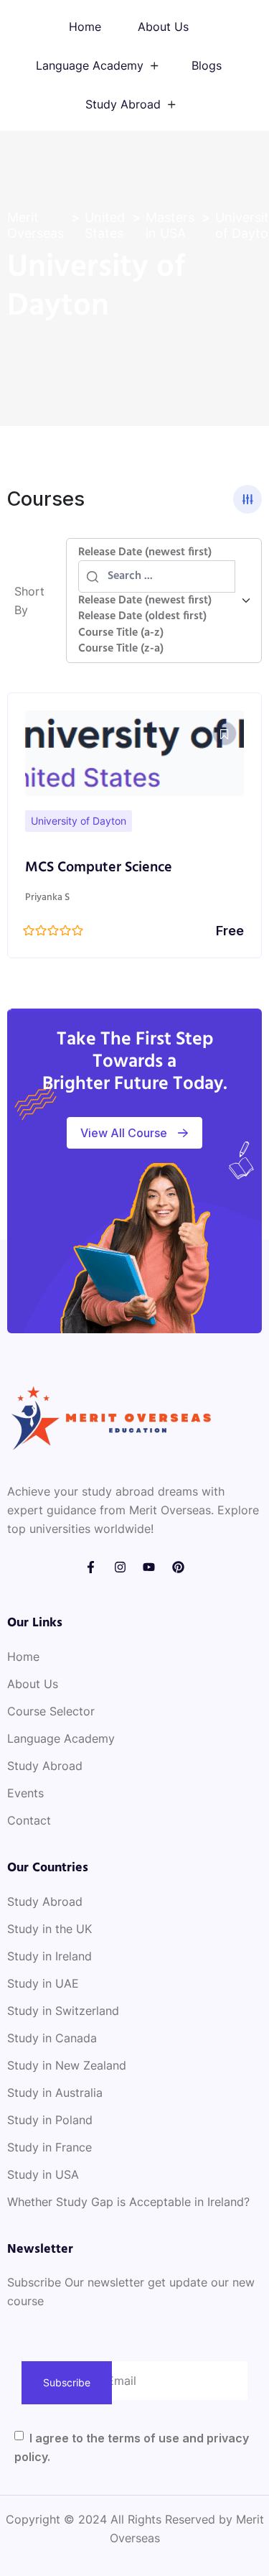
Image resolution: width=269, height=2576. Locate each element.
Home (85, 27)
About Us (163, 27)
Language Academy (90, 65)
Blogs (207, 65)
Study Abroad (123, 104)
